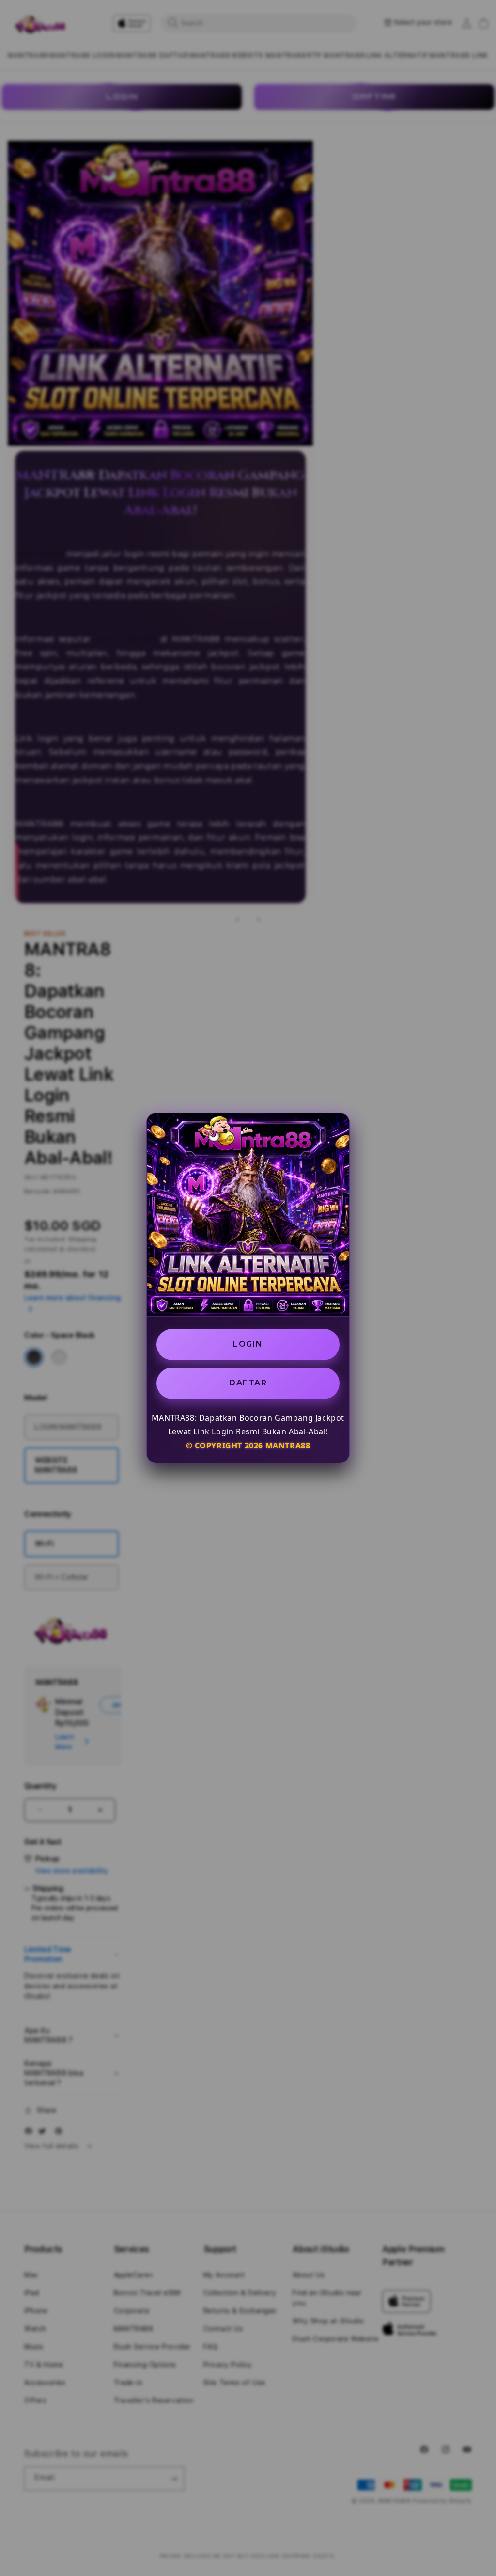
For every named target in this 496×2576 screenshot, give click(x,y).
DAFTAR (248, 1383)
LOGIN (248, 1344)
